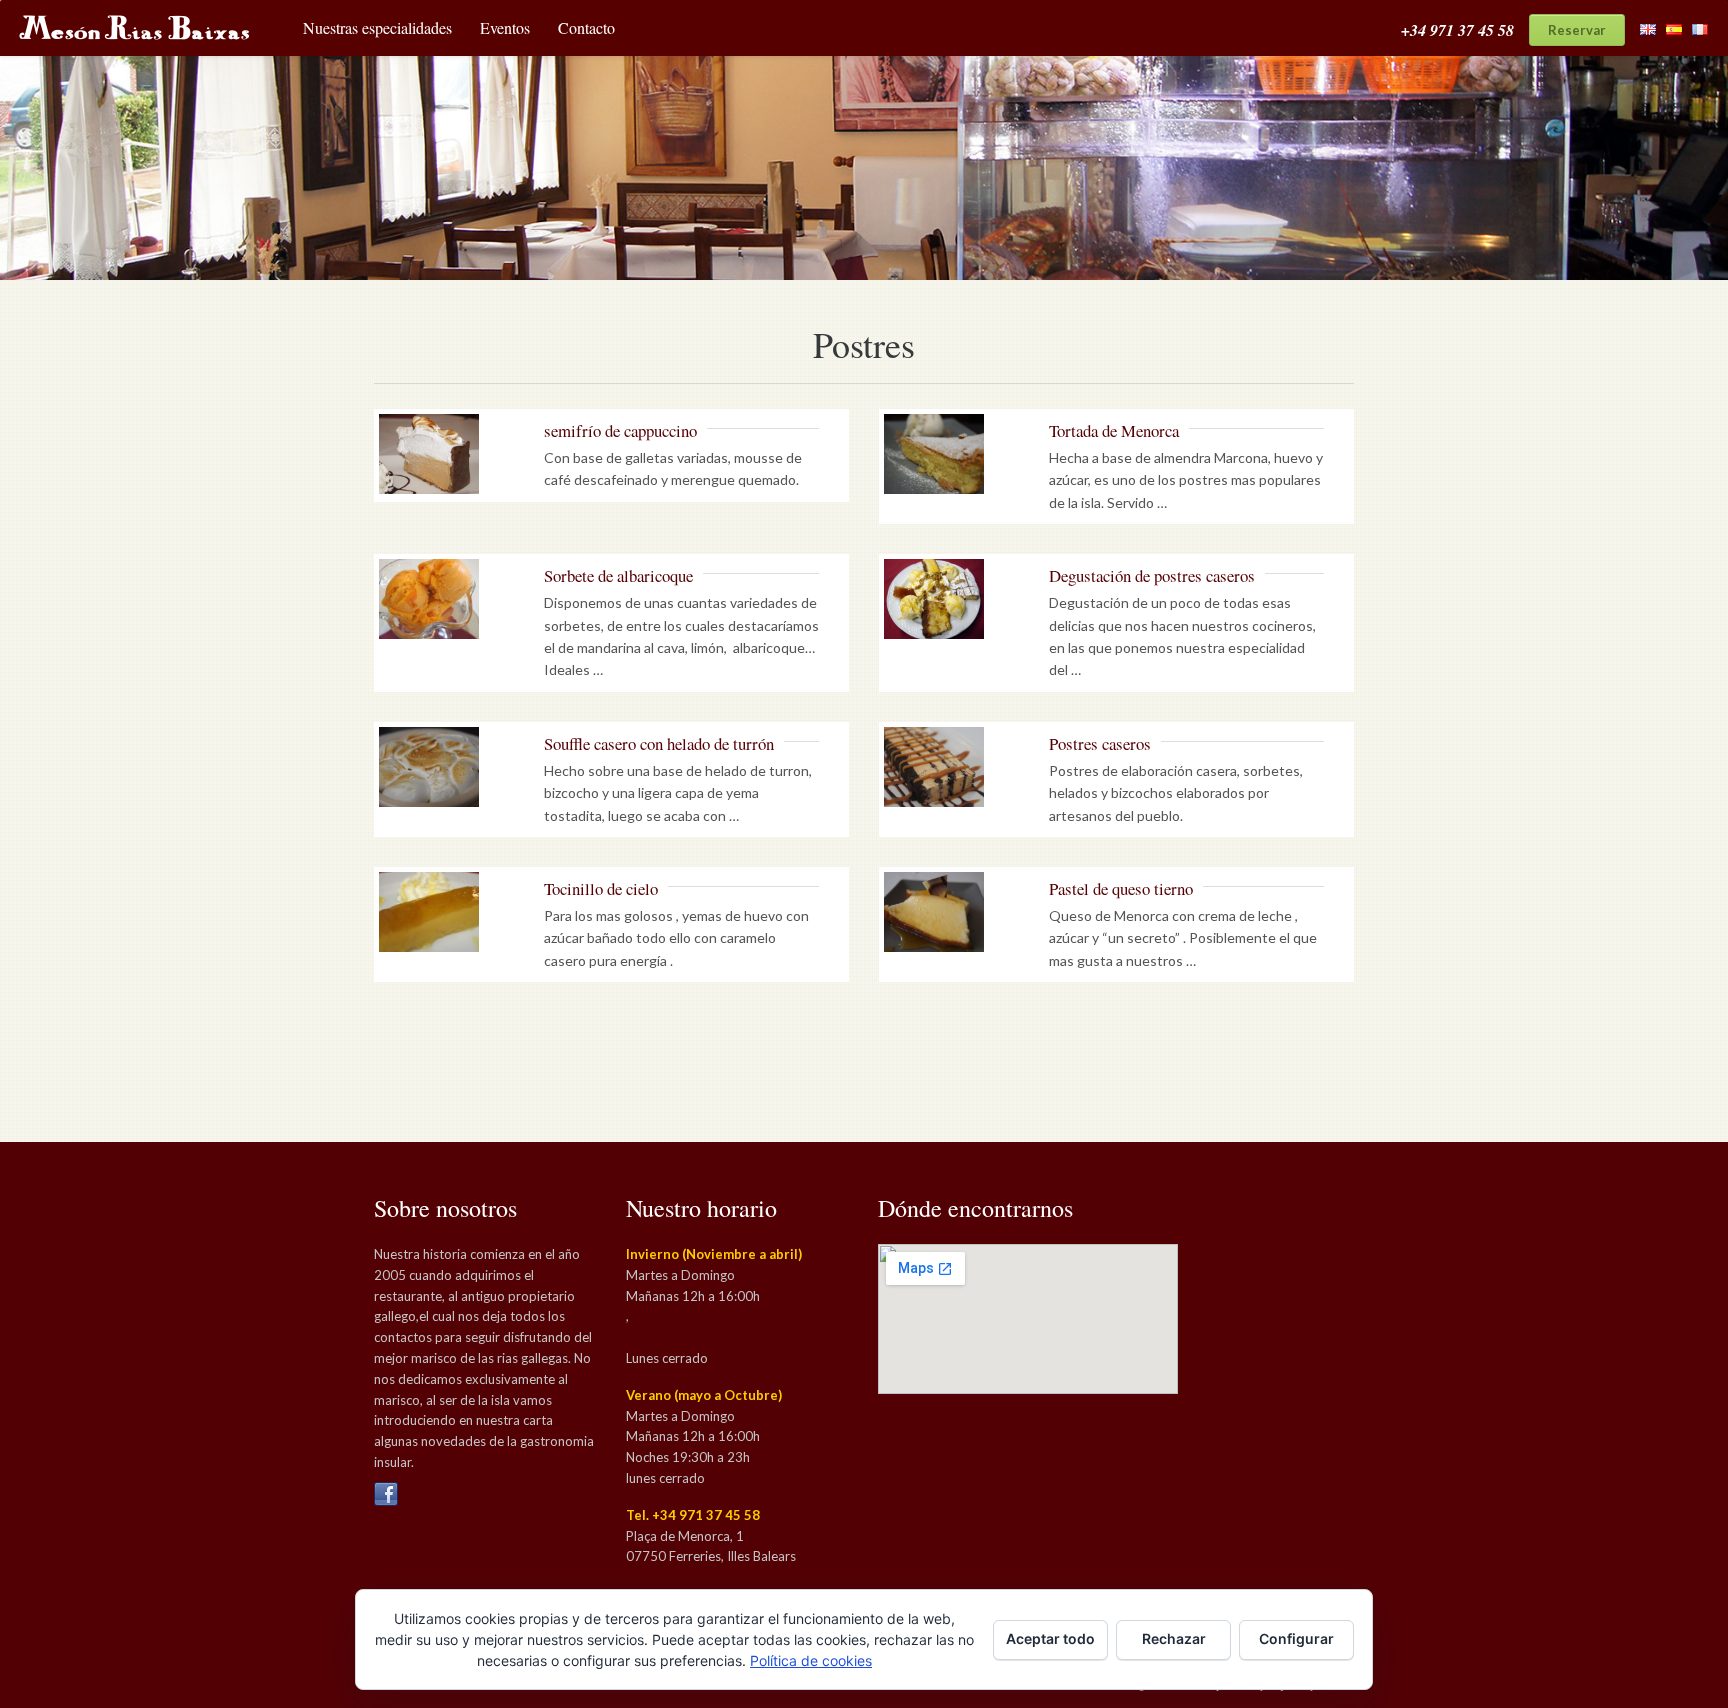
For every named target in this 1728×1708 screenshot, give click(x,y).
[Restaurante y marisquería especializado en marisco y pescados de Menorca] (126, 25)
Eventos (505, 27)
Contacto (586, 27)
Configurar (1296, 1638)
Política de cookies (811, 1660)
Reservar (1577, 30)
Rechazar (1174, 1638)
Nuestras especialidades (377, 27)
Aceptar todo (1050, 1638)
